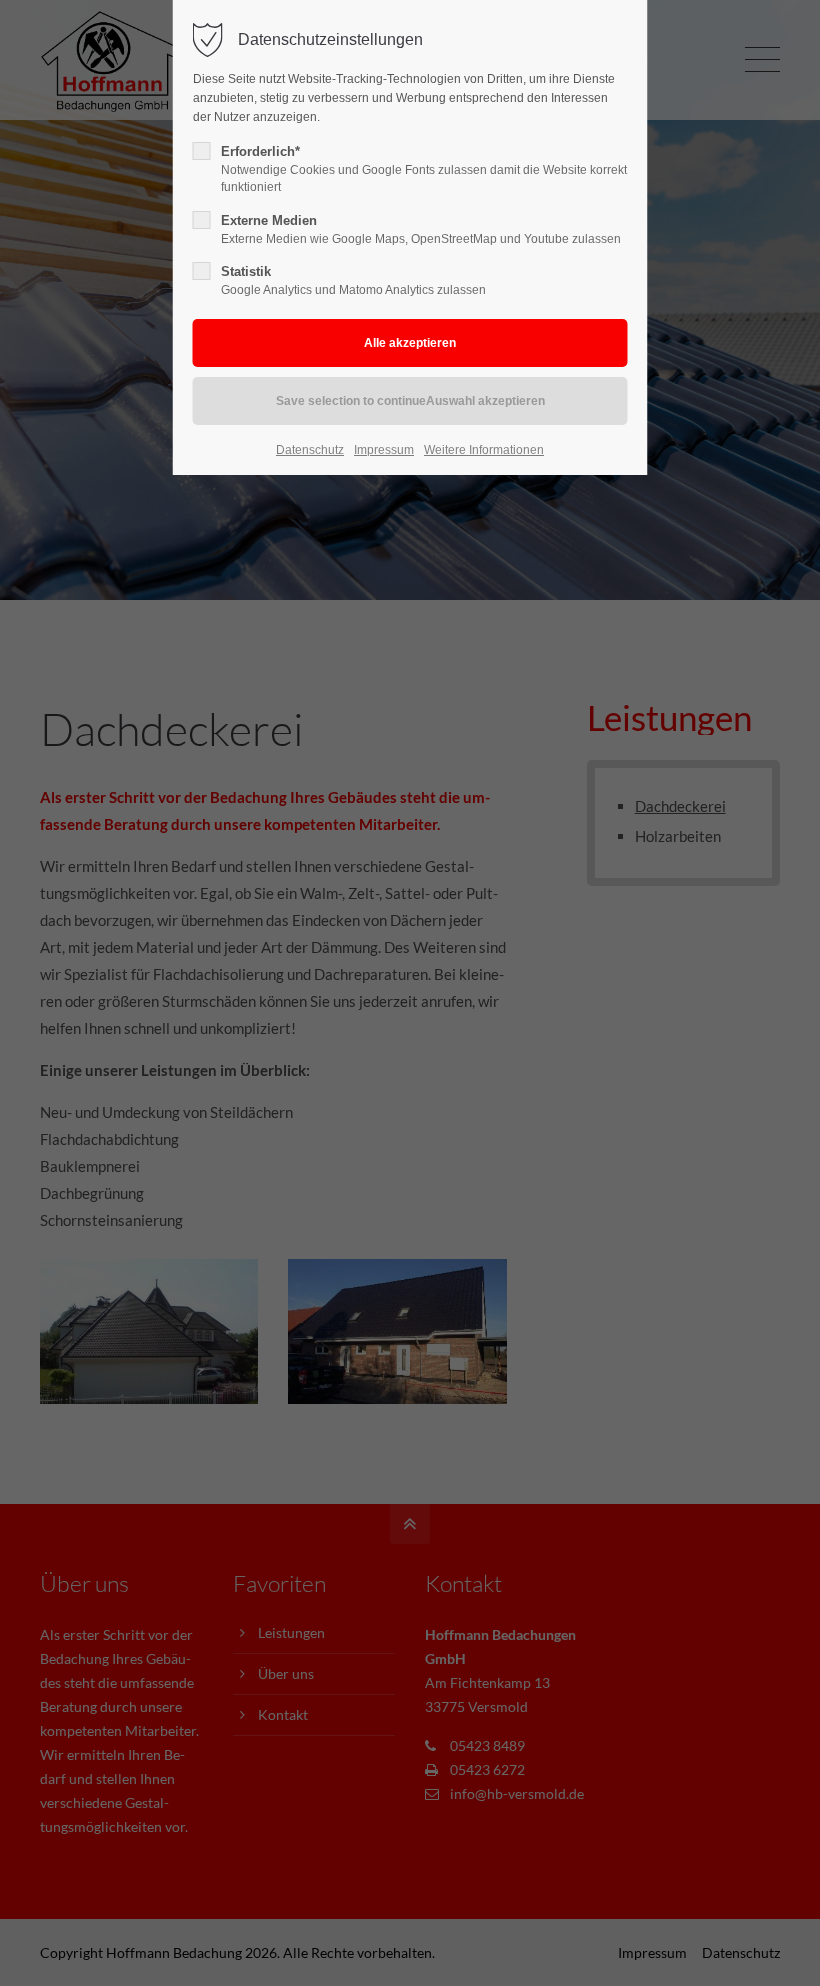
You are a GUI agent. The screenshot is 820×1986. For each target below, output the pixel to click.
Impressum (384, 450)
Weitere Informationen (484, 450)
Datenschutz (310, 450)
